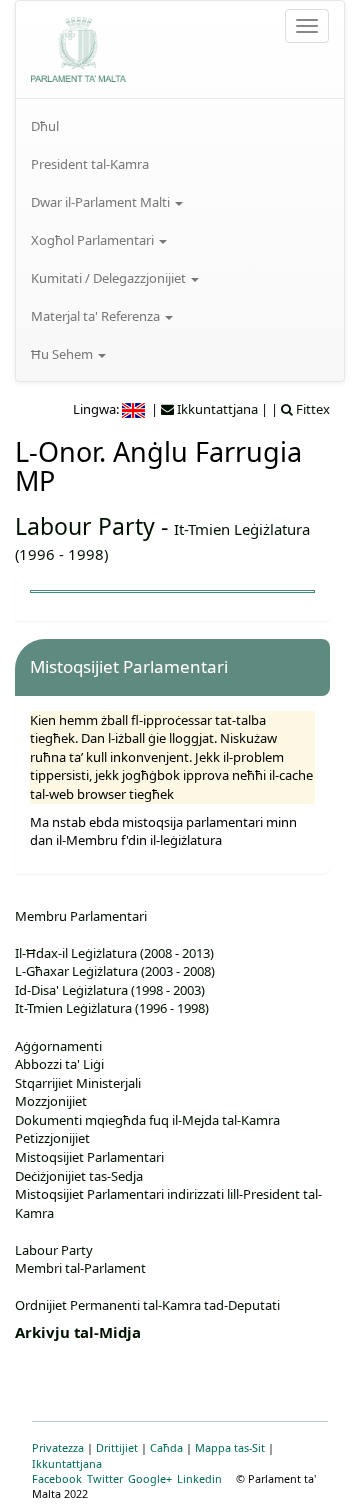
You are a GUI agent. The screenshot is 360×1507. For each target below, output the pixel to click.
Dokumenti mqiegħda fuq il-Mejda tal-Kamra (147, 1120)
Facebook (57, 1478)
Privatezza (58, 1447)
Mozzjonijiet (51, 1101)
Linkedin (199, 1478)
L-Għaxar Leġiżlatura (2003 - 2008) (115, 971)
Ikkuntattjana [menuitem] (216, 409)
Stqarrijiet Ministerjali (78, 1083)
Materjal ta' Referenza (97, 316)
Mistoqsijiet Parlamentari (89, 1157)
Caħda (166, 1447)
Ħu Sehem (63, 354)
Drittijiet (117, 1447)
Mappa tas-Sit (230, 1447)
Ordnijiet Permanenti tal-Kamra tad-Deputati (147, 1305)
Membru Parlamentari (81, 916)
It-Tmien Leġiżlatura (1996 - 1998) (112, 1008)
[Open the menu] (307, 26)
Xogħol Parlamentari (94, 240)
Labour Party (85, 526)
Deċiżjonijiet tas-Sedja (79, 1176)
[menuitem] (180, 126)
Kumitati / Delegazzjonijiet (110, 278)
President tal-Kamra (90, 164)
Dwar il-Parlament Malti (102, 202)
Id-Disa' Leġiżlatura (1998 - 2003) (110, 990)
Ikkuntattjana (67, 1463)
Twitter (105, 1478)
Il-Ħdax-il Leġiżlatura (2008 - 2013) (114, 953)
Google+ (150, 1478)
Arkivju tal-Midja (78, 1332)
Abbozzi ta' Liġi (59, 1064)
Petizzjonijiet (52, 1138)
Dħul (45, 126)
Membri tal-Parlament (80, 1268)
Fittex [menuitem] (311, 409)
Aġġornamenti (58, 1046)
